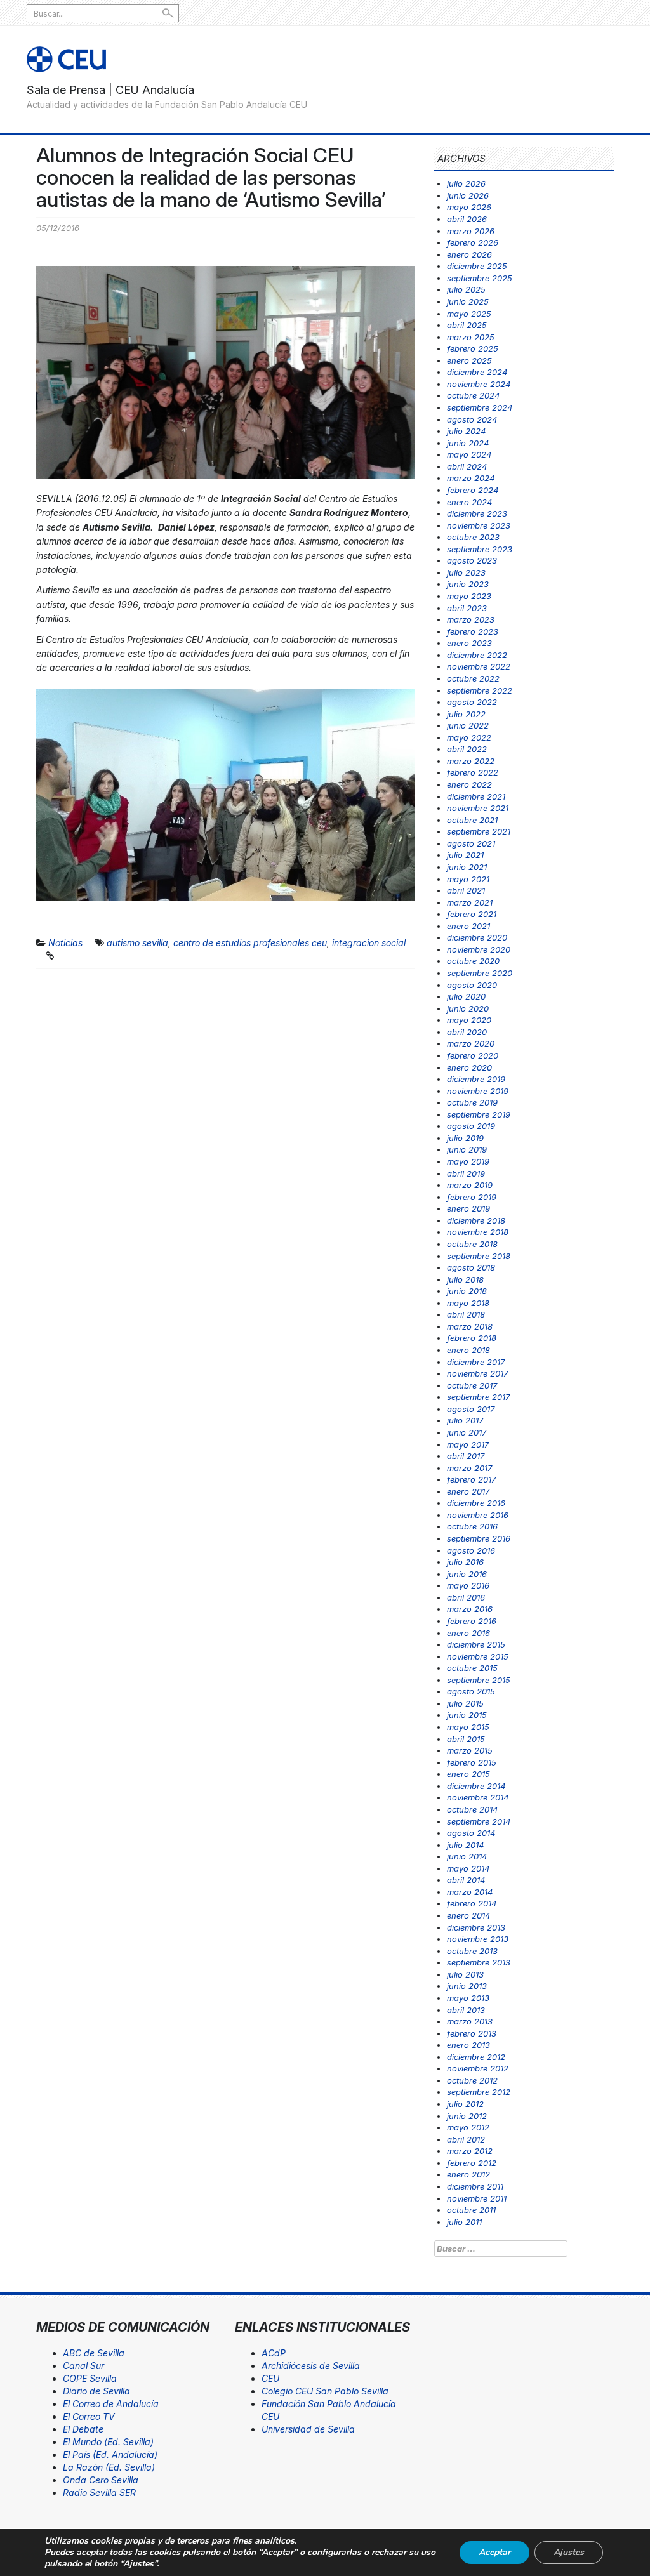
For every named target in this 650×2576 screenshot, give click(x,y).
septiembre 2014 (479, 1821)
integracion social (369, 943)
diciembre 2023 (477, 513)
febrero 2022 (473, 772)
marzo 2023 (471, 619)
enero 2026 (469, 254)
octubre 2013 (472, 1951)
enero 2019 (468, 1208)
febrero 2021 (472, 914)
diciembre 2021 (476, 796)
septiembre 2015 (479, 1680)
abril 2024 (467, 466)
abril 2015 (466, 1739)
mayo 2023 (469, 596)
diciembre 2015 (476, 1644)
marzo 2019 (470, 1185)
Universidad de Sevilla (308, 2429)
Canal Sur (83, 2366)
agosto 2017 (471, 1409)
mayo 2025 (469, 314)
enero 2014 (468, 1915)
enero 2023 (469, 643)
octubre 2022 (473, 678)
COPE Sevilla (90, 2378)
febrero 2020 (473, 1055)
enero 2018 (468, 1350)
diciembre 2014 (476, 1786)
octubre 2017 (472, 1385)
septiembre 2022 (480, 690)
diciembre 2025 (477, 266)
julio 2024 (466, 431)
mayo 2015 (468, 1727)
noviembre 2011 (477, 2198)
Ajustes (569, 2552)
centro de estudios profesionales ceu (250, 943)
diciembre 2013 (476, 1927)
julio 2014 (465, 1845)
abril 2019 (466, 1173)
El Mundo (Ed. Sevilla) (108, 2442)
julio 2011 (464, 2222)
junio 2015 (467, 1715)
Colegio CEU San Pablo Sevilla (325, 2391)
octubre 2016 (472, 1526)
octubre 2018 (472, 1244)
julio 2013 (465, 1974)
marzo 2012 (470, 2151)
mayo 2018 (468, 1303)
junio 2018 (467, 1291)
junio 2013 (467, 1986)
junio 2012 (467, 2116)
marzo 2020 (471, 1043)
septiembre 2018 (479, 1256)
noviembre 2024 (479, 384)
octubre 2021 (472, 820)
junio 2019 (467, 1149)
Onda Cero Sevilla (101, 2480)
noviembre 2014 (478, 1797)
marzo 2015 (470, 1750)
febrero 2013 (472, 2033)
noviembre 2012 (478, 2068)
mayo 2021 (468, 879)
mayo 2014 (468, 1868)
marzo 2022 (471, 761)
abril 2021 (466, 890)
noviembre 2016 (478, 1515)
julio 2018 (465, 1279)
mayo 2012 (468, 2127)
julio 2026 (466, 183)
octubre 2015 (472, 1668)
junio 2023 (468, 584)
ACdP (274, 2353)
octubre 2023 (473, 537)
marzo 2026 (471, 231)
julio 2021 (465, 855)
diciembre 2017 (476, 1362)
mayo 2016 (468, 1585)
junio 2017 (467, 1432)
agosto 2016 (471, 1550)
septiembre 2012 (479, 2092)
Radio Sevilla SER (99, 2493)
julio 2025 (466, 289)
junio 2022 (468, 725)
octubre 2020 (473, 961)
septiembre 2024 (480, 407)
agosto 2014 (471, 1833)
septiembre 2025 (480, 278)
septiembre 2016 (479, 1538)
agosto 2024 (472, 419)
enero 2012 (468, 2174)
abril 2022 (467, 749)
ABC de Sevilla (94, 2353)
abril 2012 (466, 2139)
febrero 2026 (473, 242)
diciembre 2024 (477, 372)
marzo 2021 (470, 902)
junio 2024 (468, 443)
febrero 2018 (472, 1338)
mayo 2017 (468, 1444)
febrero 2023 (473, 631)
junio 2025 (468, 301)
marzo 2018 (470, 1326)
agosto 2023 (472, 560)
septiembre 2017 (478, 1397)
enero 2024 (469, 502)
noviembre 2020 (479, 949)
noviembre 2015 (478, 1656)
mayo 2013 (468, 1998)
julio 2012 (465, 2104)
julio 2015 (465, 1703)
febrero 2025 (473, 348)
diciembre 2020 (477, 937)
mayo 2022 (469, 737)
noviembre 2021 (478, 808)
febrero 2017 (471, 1479)
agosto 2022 (472, 702)
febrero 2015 (472, 1762)
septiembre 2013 (479, 1962)
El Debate (83, 2429)
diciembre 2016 (476, 1503)
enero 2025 (469, 360)
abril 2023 (467, 608)
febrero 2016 (472, 1621)
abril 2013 (466, 2010)
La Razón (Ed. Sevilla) (109, 2467)
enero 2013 (468, 2045)
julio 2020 (466, 996)
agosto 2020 (472, 985)
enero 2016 (468, 1633)
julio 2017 (465, 1420)
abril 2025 (467, 325)
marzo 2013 (470, 2021)
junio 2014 (467, 1856)
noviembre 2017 (477, 1373)
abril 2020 (467, 1032)
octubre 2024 (473, 395)
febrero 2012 (472, 2163)
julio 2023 (466, 572)
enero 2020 (469, 1067)
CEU (270, 2378)
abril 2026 (467, 219)
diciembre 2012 (476, 2057)
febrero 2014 (472, 1903)
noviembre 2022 (479, 666)
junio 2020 (468, 1008)
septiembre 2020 (480, 973)
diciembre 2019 (476, 1079)
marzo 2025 (471, 337)
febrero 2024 (473, 490)
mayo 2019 (468, 1161)
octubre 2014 (472, 1809)
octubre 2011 (471, 2210)
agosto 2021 (471, 843)
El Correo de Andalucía (111, 2404)
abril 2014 (466, 1880)
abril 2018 (466, 1314)
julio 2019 (465, 1138)
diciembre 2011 (475, 2186)
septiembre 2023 (480, 549)
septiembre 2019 (479, 1114)
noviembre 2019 (478, 1091)
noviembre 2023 (479, 525)
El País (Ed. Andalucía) (110, 2454)
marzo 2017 (469, 1468)
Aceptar (494, 2552)
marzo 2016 (470, 1609)
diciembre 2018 (476, 1220)
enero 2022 (469, 784)
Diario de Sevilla (96, 2391)
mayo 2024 (469, 454)
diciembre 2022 (477, 655)
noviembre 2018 (478, 1232)
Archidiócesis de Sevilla (311, 2366)
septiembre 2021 (479, 831)
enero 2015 (468, 1774)
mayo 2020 (469, 1020)
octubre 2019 (472, 1102)
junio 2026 (468, 195)
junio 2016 (467, 1574)
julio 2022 (466, 714)
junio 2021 (467, 867)
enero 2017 (468, 1491)
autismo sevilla (137, 943)
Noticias (65, 943)
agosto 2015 (471, 1691)
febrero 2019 (472, 1197)
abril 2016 (466, 1597)
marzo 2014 (470, 1892)
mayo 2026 (469, 207)
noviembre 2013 (478, 1939)
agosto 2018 (471, 1267)
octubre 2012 (472, 2080)
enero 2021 (468, 926)
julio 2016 (465, 1562)
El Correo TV (89, 2416)
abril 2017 (466, 1456)
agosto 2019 (471, 1126)
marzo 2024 (471, 478)
